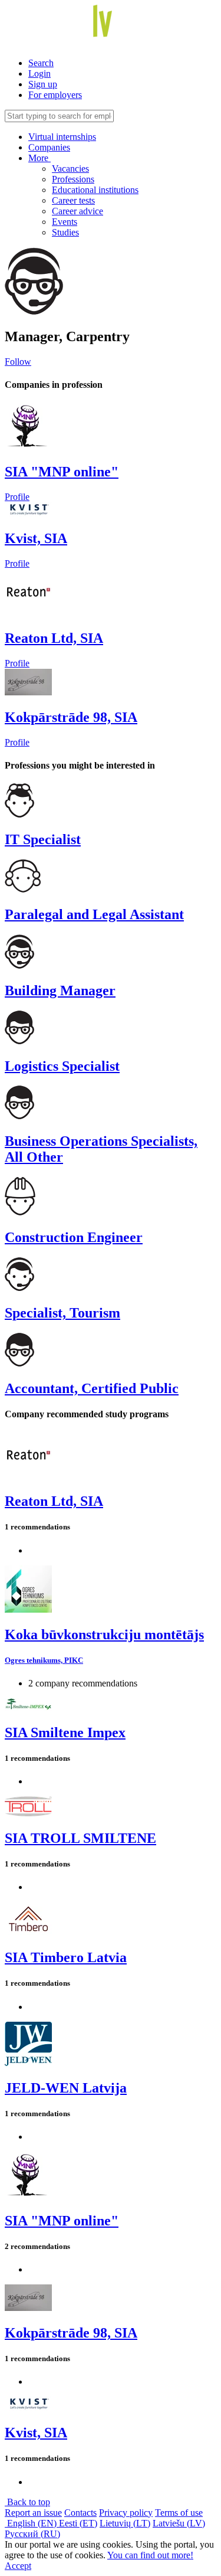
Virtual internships (62, 137)
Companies (49, 147)
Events (65, 222)
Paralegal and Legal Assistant (94, 914)
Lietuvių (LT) (125, 2523)
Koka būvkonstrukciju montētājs (104, 1634)
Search (41, 63)
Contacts (80, 2513)
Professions (73, 179)
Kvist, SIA (36, 538)
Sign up (43, 84)
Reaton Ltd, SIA (54, 638)
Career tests (73, 200)
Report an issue (33, 2513)
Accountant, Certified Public (92, 1388)
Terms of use (179, 2513)
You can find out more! (150, 2555)
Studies (65, 232)
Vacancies (70, 169)
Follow (18, 362)
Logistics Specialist (62, 1066)
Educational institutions (95, 190)
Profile (17, 497)
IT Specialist (43, 839)
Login (39, 73)
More (39, 158)
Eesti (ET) (78, 2523)
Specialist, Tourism (62, 1313)
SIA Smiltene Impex (65, 1732)
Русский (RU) (32, 2534)
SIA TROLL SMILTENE (80, 1838)
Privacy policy (126, 2513)
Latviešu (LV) (179, 2523)
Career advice (77, 211)
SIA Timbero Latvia (66, 1957)
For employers (55, 95)
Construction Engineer (74, 1237)
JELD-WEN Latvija (66, 2088)
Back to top (27, 2502)
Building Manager (60, 990)
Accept (18, 2566)
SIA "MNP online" (62, 472)
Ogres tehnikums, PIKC (44, 1660)
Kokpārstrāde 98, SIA (71, 717)
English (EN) (32, 2523)
